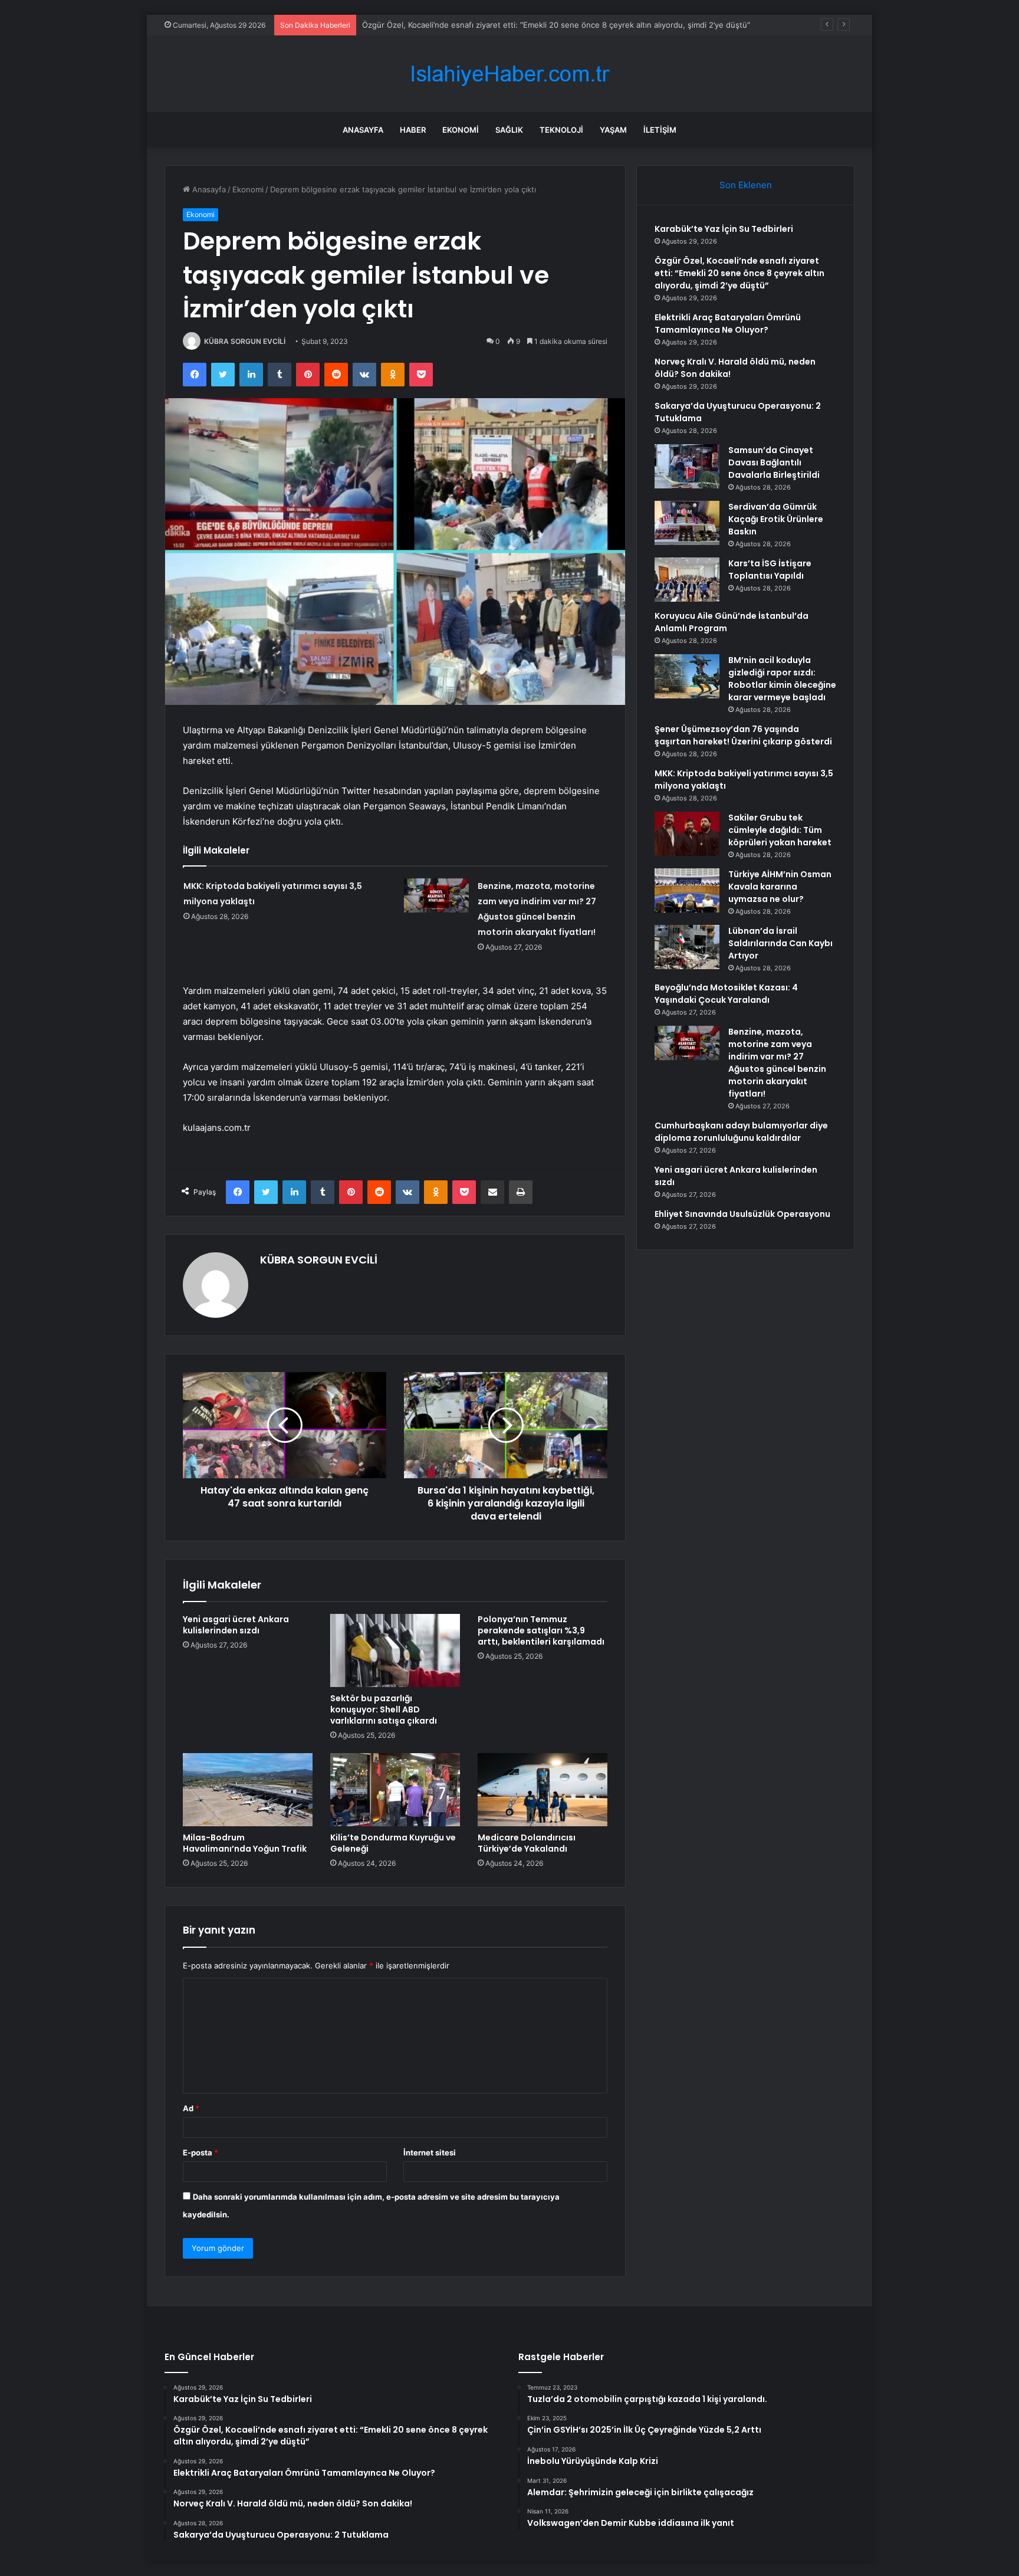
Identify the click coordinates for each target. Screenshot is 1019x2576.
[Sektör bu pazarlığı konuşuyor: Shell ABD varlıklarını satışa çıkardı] (395, 1650)
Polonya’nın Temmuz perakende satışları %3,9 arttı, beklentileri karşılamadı (541, 1630)
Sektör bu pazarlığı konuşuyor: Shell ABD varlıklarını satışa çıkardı (384, 1709)
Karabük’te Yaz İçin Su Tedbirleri (724, 229)
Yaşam (613, 130)
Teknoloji (561, 130)
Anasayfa (363, 130)
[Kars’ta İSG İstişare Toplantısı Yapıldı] (687, 580)
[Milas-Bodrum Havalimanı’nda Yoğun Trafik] (248, 1790)
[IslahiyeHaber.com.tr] (509, 74)
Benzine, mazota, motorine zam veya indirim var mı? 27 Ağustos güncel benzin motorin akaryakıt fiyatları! (777, 1063)
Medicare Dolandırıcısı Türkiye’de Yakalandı (527, 1843)
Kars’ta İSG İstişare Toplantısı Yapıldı (770, 570)
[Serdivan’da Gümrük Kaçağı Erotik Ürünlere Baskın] (687, 523)
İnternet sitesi (430, 2152)
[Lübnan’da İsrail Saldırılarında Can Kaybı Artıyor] (687, 947)
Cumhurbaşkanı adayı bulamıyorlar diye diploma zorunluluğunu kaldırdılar (741, 1132)
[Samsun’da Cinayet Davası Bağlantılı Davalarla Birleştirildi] (687, 466)
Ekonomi (461, 130)
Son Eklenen (746, 185)
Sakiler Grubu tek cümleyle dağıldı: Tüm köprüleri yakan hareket (780, 830)
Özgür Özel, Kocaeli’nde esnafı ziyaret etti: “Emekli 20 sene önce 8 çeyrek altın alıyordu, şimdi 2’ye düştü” (739, 273)
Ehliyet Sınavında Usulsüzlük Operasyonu (742, 1214)
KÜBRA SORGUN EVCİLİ (245, 341)
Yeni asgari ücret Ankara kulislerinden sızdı (236, 1625)
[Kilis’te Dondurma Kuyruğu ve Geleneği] (395, 1790)
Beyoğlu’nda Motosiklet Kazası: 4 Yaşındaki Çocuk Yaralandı (726, 994)
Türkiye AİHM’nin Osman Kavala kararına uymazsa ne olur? (780, 887)
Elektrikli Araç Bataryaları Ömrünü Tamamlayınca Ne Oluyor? (728, 324)
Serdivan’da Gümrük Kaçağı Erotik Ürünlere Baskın (776, 519)
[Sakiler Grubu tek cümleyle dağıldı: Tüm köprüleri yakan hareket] (687, 834)
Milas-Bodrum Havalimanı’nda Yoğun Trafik (245, 1843)
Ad (191, 2108)
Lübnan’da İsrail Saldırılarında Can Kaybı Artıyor (780, 943)
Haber (413, 130)
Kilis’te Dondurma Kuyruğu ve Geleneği (393, 1843)
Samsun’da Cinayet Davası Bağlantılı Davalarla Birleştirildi (774, 462)
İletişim (660, 130)
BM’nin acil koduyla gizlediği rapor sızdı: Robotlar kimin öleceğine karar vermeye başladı (782, 679)
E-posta (200, 2152)
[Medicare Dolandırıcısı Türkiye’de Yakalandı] (543, 1790)
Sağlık (509, 130)
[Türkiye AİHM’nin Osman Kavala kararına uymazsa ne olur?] (687, 890)
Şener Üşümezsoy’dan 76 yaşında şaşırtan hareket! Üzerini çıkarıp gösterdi (743, 735)
